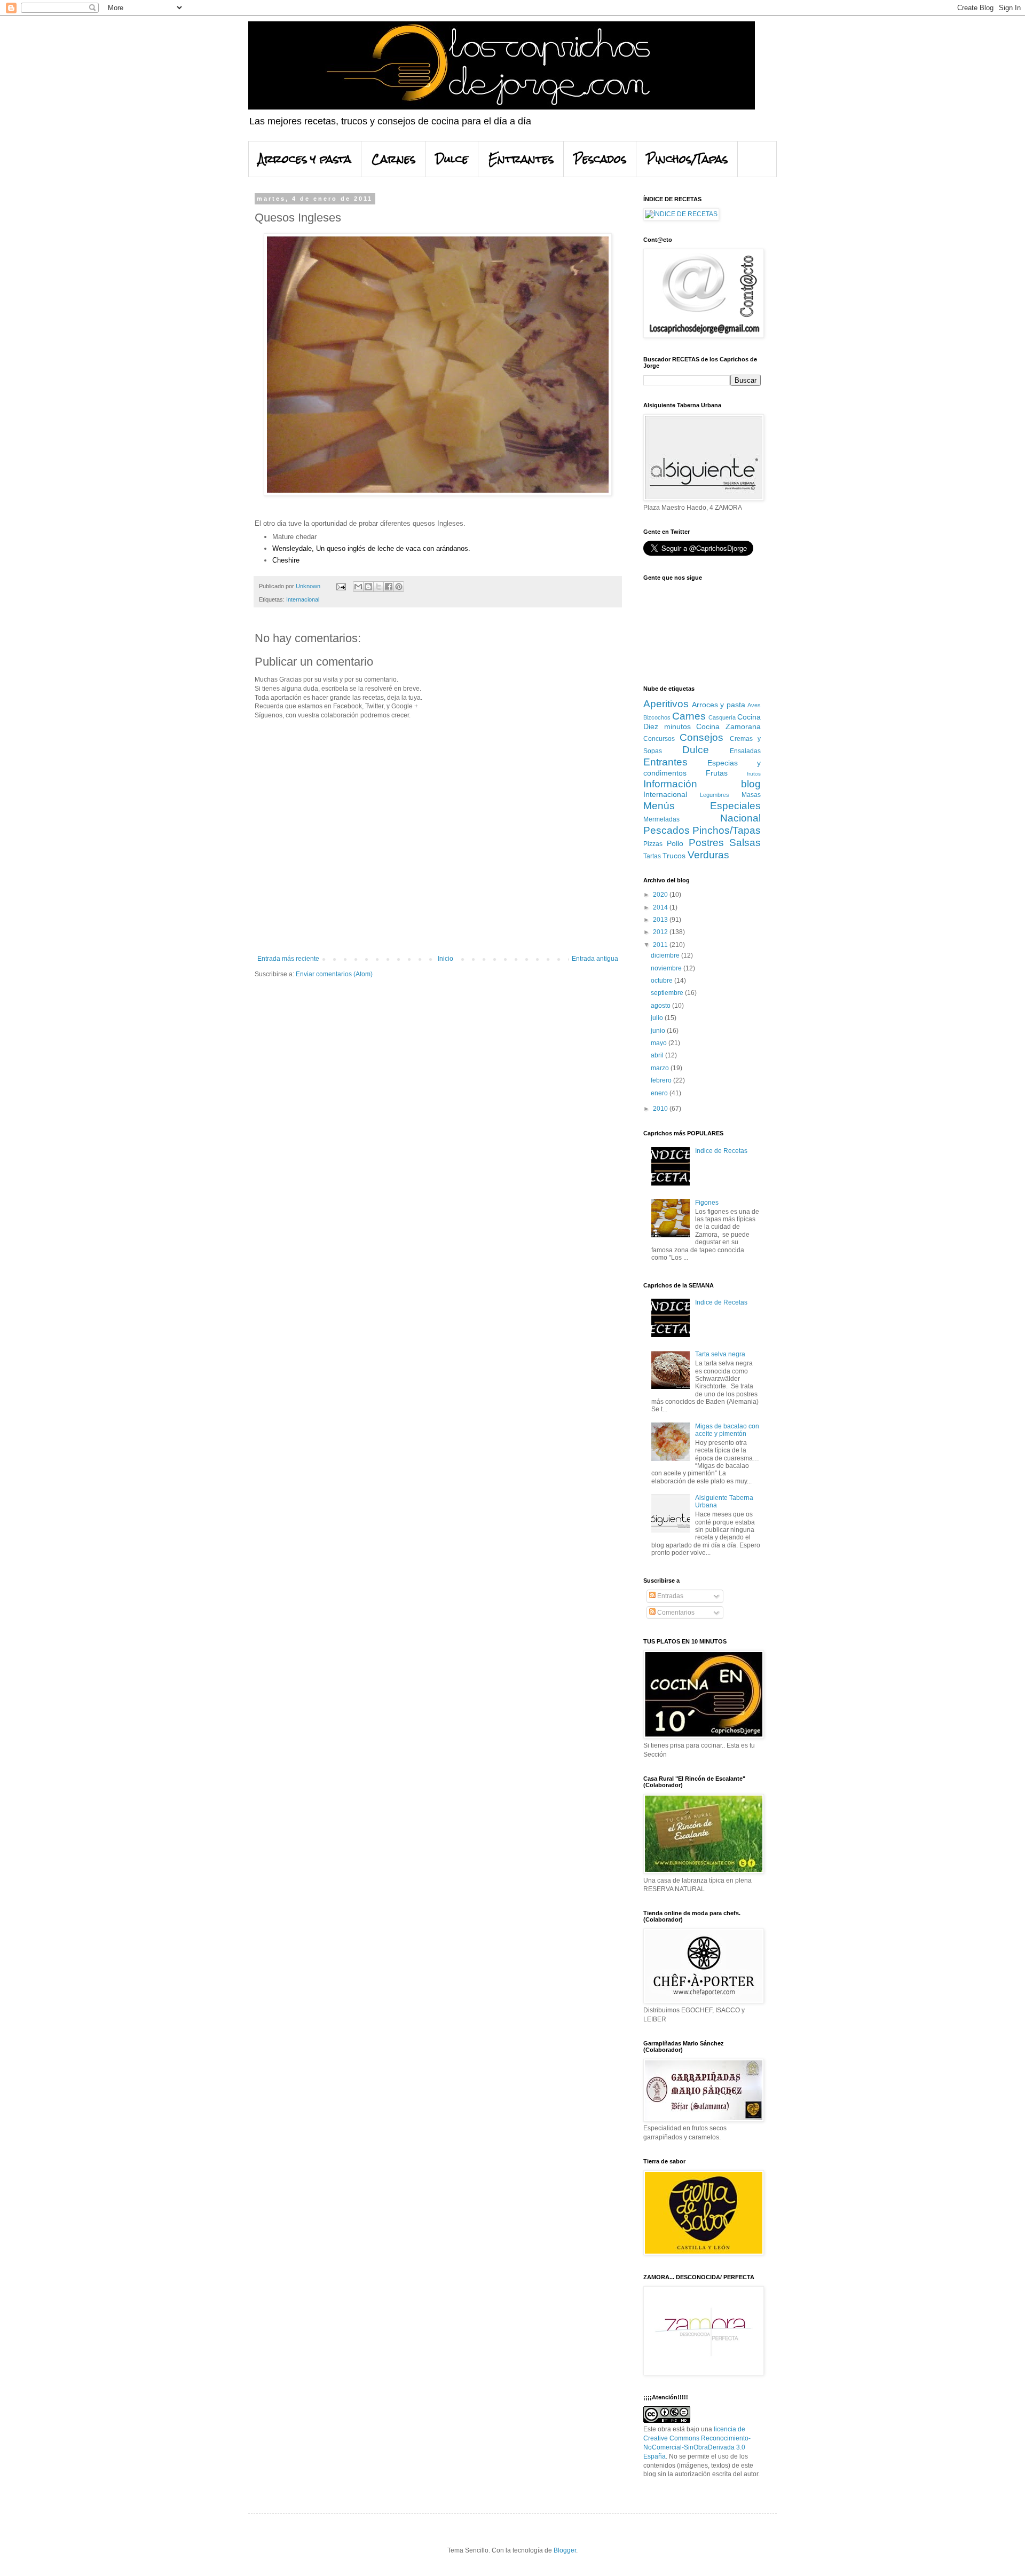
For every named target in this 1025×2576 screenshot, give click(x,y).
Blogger (565, 2550)
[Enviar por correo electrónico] (358, 587)
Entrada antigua (595, 959)
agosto (661, 1006)
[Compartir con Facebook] (389, 587)
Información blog (702, 784)
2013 (661, 920)
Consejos (701, 737)
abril (658, 1055)
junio (659, 1031)
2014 (661, 907)
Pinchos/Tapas (687, 159)
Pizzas (653, 844)
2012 (661, 932)
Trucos (674, 856)
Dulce (452, 159)
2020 (661, 895)
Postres (706, 843)
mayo (660, 1043)
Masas (751, 795)
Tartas (652, 856)
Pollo (675, 843)
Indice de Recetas (721, 1151)
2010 (661, 1109)
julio (658, 1018)
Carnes (393, 159)
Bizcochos (657, 717)
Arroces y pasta (305, 159)
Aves (754, 705)
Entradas (669, 1596)
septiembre (668, 993)
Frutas (717, 773)
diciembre (666, 955)
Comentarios (675, 1613)
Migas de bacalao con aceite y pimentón (727, 1430)
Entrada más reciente (288, 959)
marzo (661, 1068)
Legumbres (715, 795)
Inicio (446, 959)
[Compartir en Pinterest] (399, 587)
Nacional (740, 818)
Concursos (659, 739)
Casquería (722, 717)
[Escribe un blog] (368, 587)
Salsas (745, 843)
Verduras (708, 855)
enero (660, 1093)
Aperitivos (666, 704)
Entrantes (521, 159)
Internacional (303, 599)
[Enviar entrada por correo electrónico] (341, 586)
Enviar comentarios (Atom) (334, 974)
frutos (754, 774)
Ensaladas (745, 751)
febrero (662, 1080)
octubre (663, 981)
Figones (707, 1203)
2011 (661, 945)
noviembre (667, 968)
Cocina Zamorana (728, 726)
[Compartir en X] (379, 587)
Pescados (600, 159)
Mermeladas (661, 819)
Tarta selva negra (720, 1354)
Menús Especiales (702, 806)
